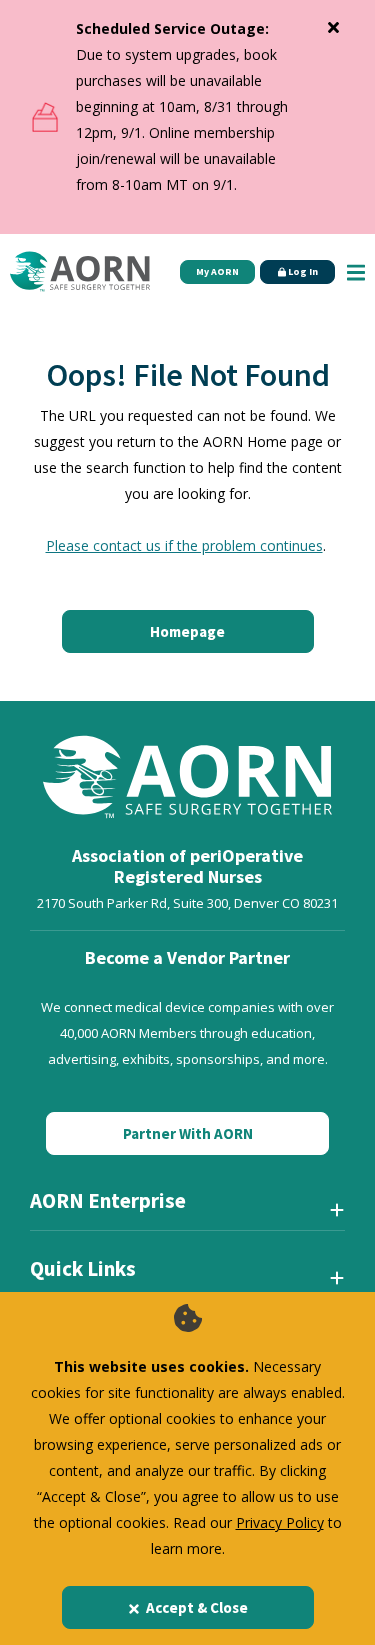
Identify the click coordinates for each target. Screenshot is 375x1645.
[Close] (333, 23)
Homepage (187, 631)
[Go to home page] (80, 271)
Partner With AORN (188, 1133)
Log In (302, 271)
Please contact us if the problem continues (184, 545)
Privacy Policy (280, 1522)
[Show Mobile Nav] (356, 271)
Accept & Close (197, 1607)
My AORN (217, 271)
